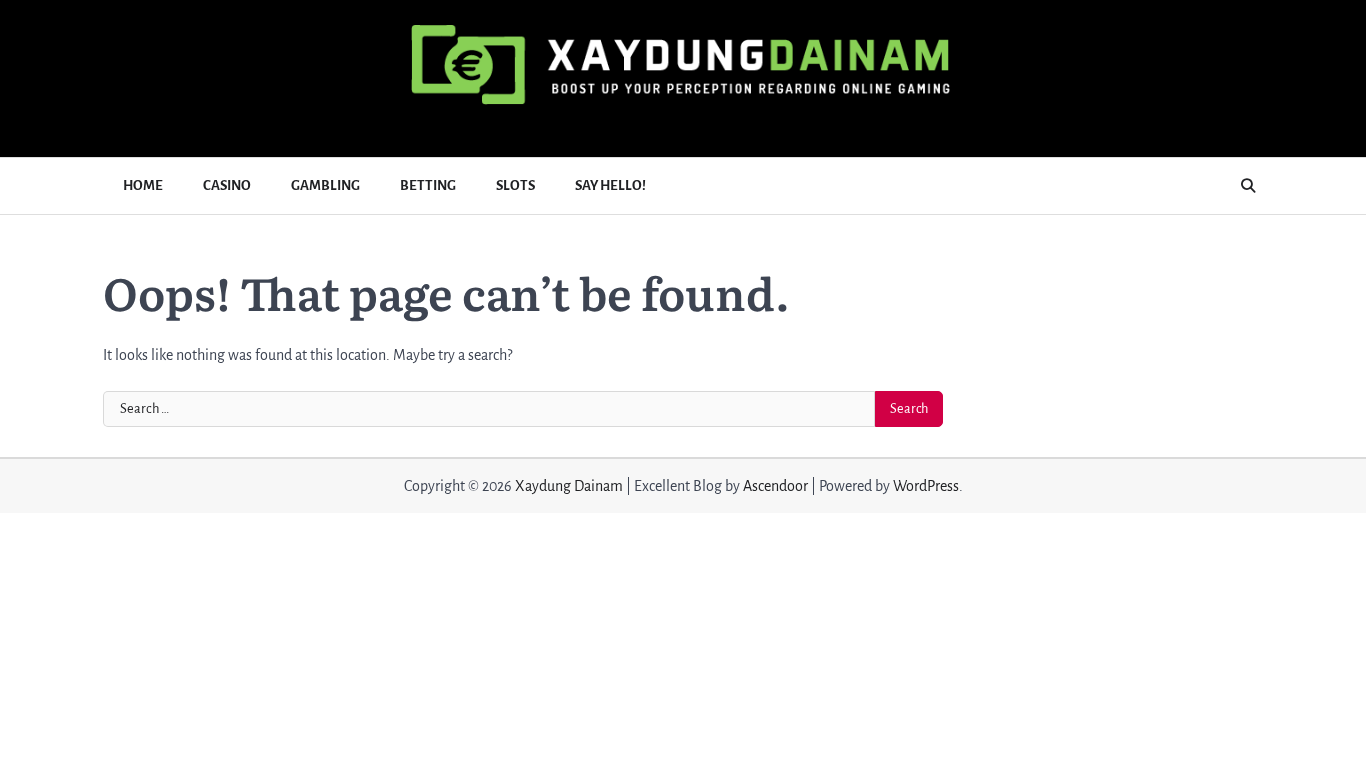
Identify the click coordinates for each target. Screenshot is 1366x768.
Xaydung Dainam (569, 486)
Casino (227, 185)
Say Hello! (610, 185)
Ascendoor (775, 486)
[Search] (1248, 186)
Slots (515, 185)
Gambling (325, 185)
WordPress (926, 486)
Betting (428, 185)
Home (143, 185)
